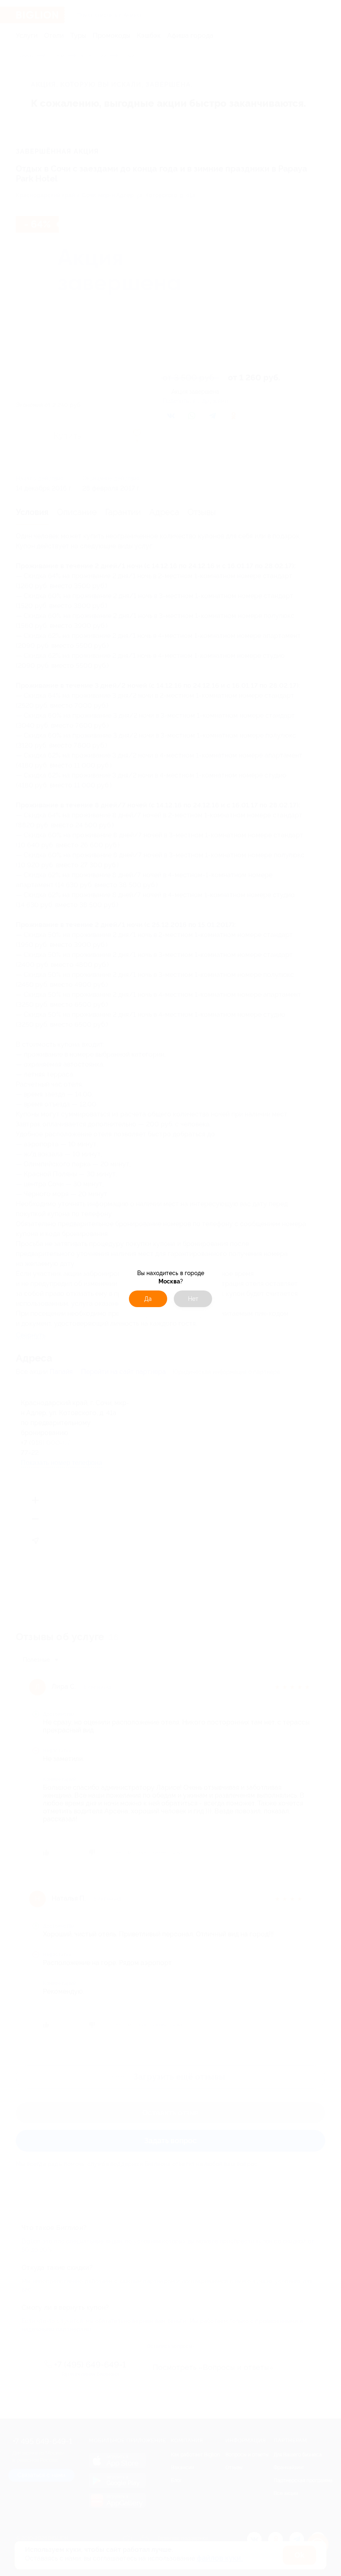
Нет (193, 1299)
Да (148, 1299)
